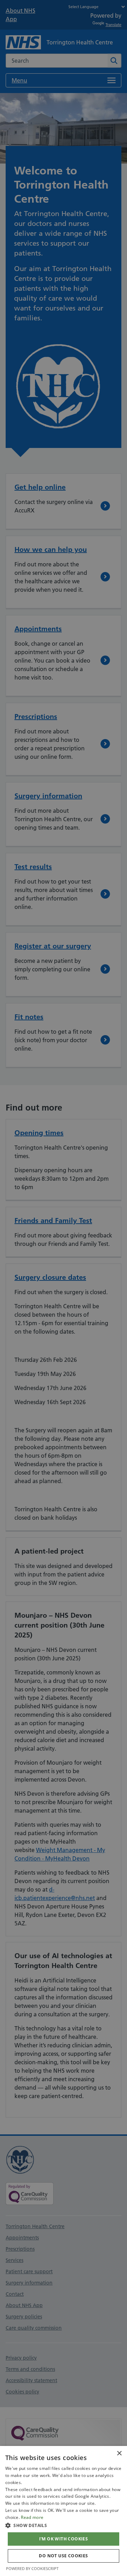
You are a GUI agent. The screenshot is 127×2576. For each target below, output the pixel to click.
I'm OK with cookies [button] (64, 2539)
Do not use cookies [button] (63, 2556)
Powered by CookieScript (32, 2568)
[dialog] (64, 2511)
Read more (32, 2517)
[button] (64, 2525)
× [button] (119, 2454)
